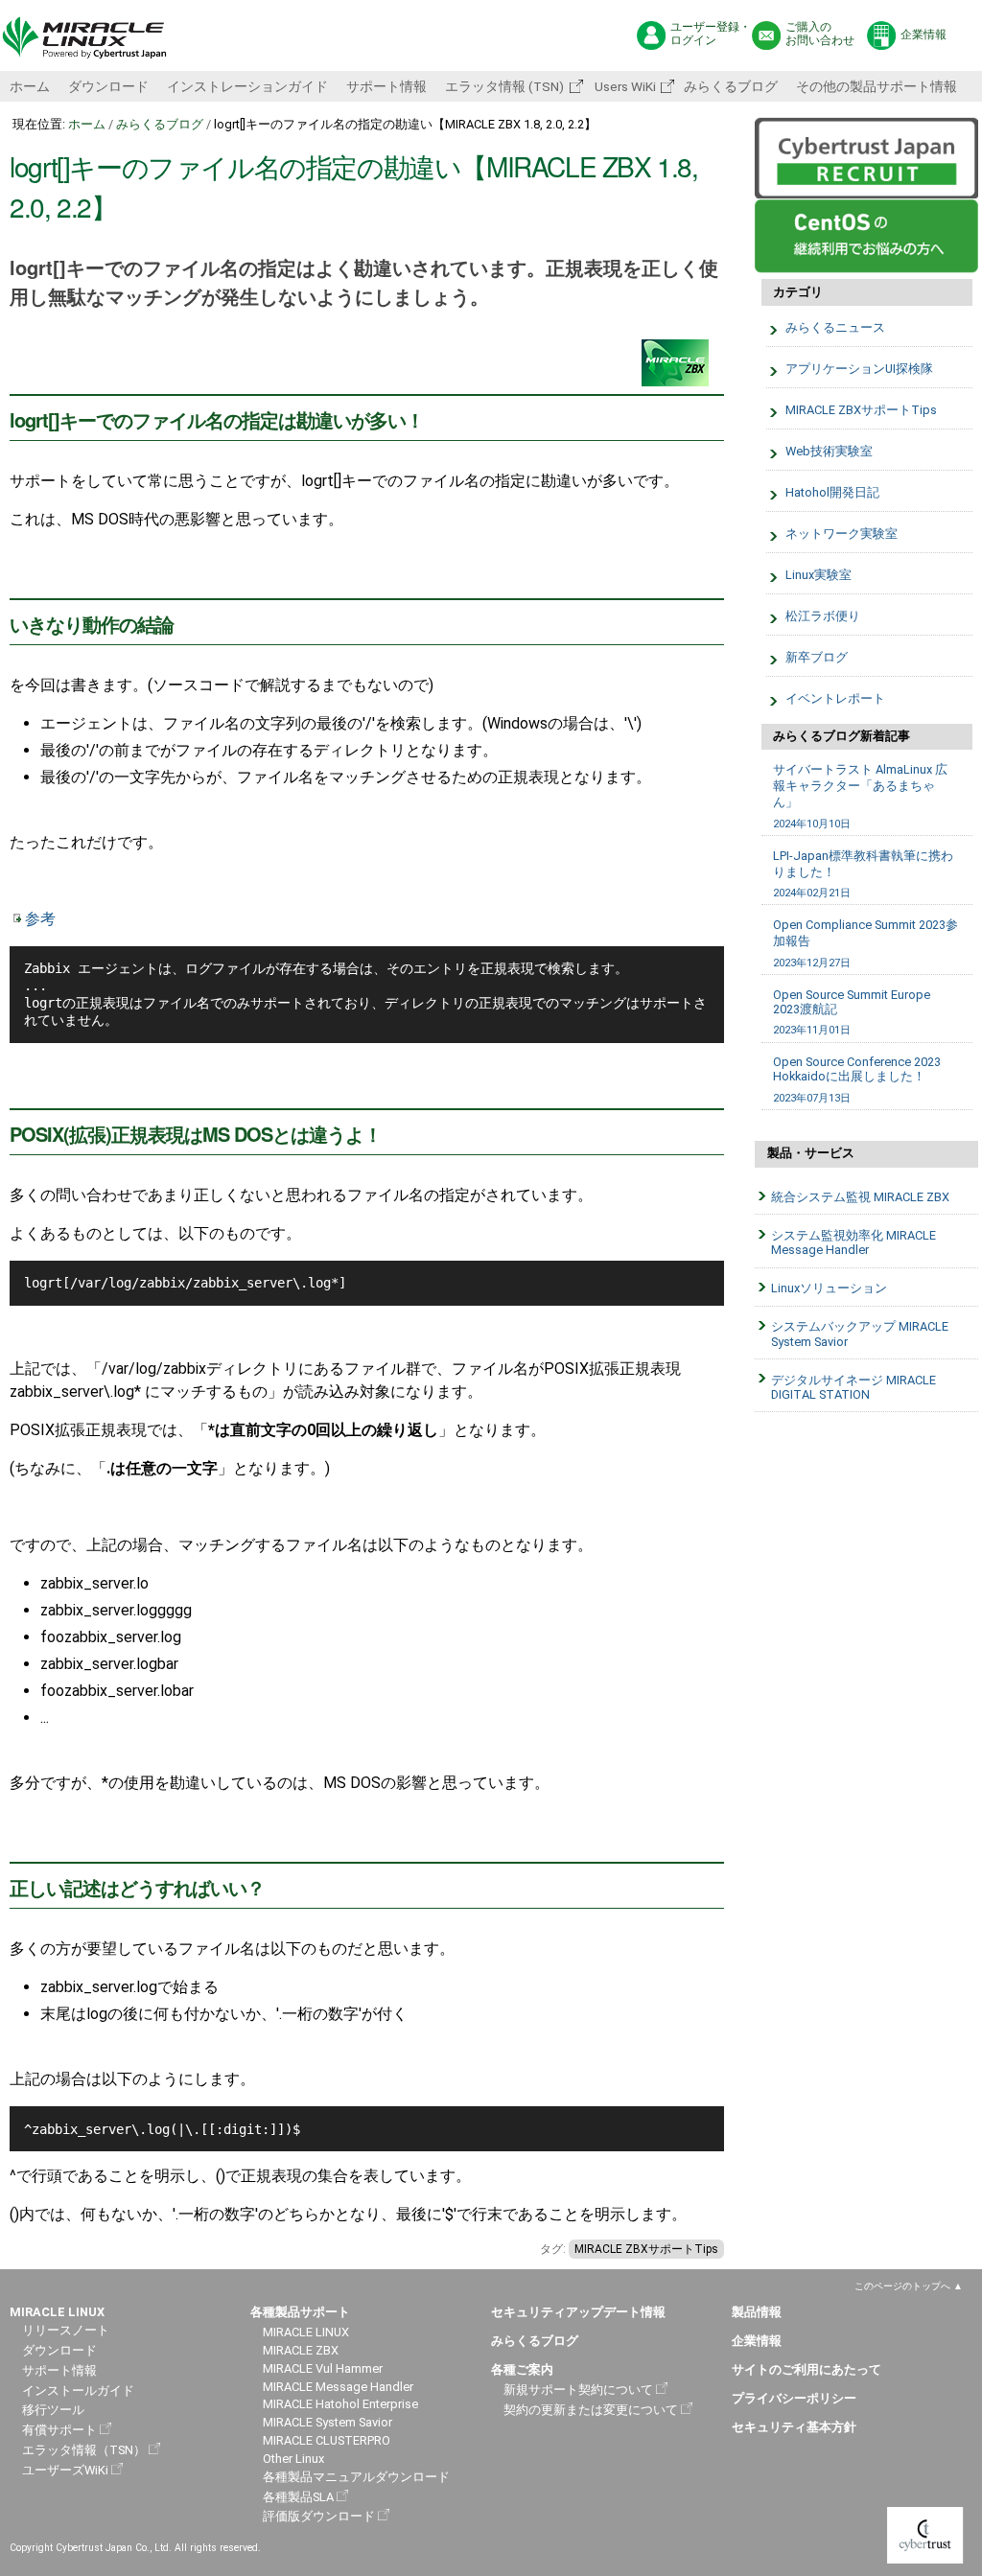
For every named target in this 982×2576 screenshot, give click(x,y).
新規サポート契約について (578, 2390)
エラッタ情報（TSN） (84, 2450)
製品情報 (757, 2312)
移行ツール (53, 2410)
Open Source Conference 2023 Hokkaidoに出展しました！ (857, 1079)
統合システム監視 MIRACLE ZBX (860, 1197)
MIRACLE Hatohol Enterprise (340, 2404)
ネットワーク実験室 (842, 534)
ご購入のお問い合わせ (820, 34)
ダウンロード (108, 86)
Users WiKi (624, 86)
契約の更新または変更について (591, 2410)
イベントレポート (835, 698)
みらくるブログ (731, 86)
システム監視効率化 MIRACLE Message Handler (853, 1242)
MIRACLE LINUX (306, 2332)
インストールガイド (78, 2390)
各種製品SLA (298, 2497)
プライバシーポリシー (794, 2398)
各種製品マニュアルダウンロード (356, 2477)
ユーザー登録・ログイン (711, 34)
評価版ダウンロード (319, 2516)
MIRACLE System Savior (327, 2422)
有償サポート (59, 2430)
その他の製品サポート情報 (877, 86)
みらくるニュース (835, 327)
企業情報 (924, 35)
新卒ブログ (817, 657)
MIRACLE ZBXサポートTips (646, 2249)
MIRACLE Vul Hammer (323, 2368)
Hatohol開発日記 (832, 492)
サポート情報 (386, 86)
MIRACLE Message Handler (338, 2387)
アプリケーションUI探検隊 (859, 369)
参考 (40, 919)
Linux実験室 (818, 575)
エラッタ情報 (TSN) (504, 86)
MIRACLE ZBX (301, 2350)
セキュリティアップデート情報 (578, 2312)
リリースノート (66, 2330)
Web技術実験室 (829, 451)
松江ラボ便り (823, 616)
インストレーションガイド (247, 86)
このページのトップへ (902, 2286)
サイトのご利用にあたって (807, 2369)
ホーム (30, 86)
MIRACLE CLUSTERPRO (327, 2440)
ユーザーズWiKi (65, 2470)
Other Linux (293, 2459)
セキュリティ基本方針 (794, 2427)
